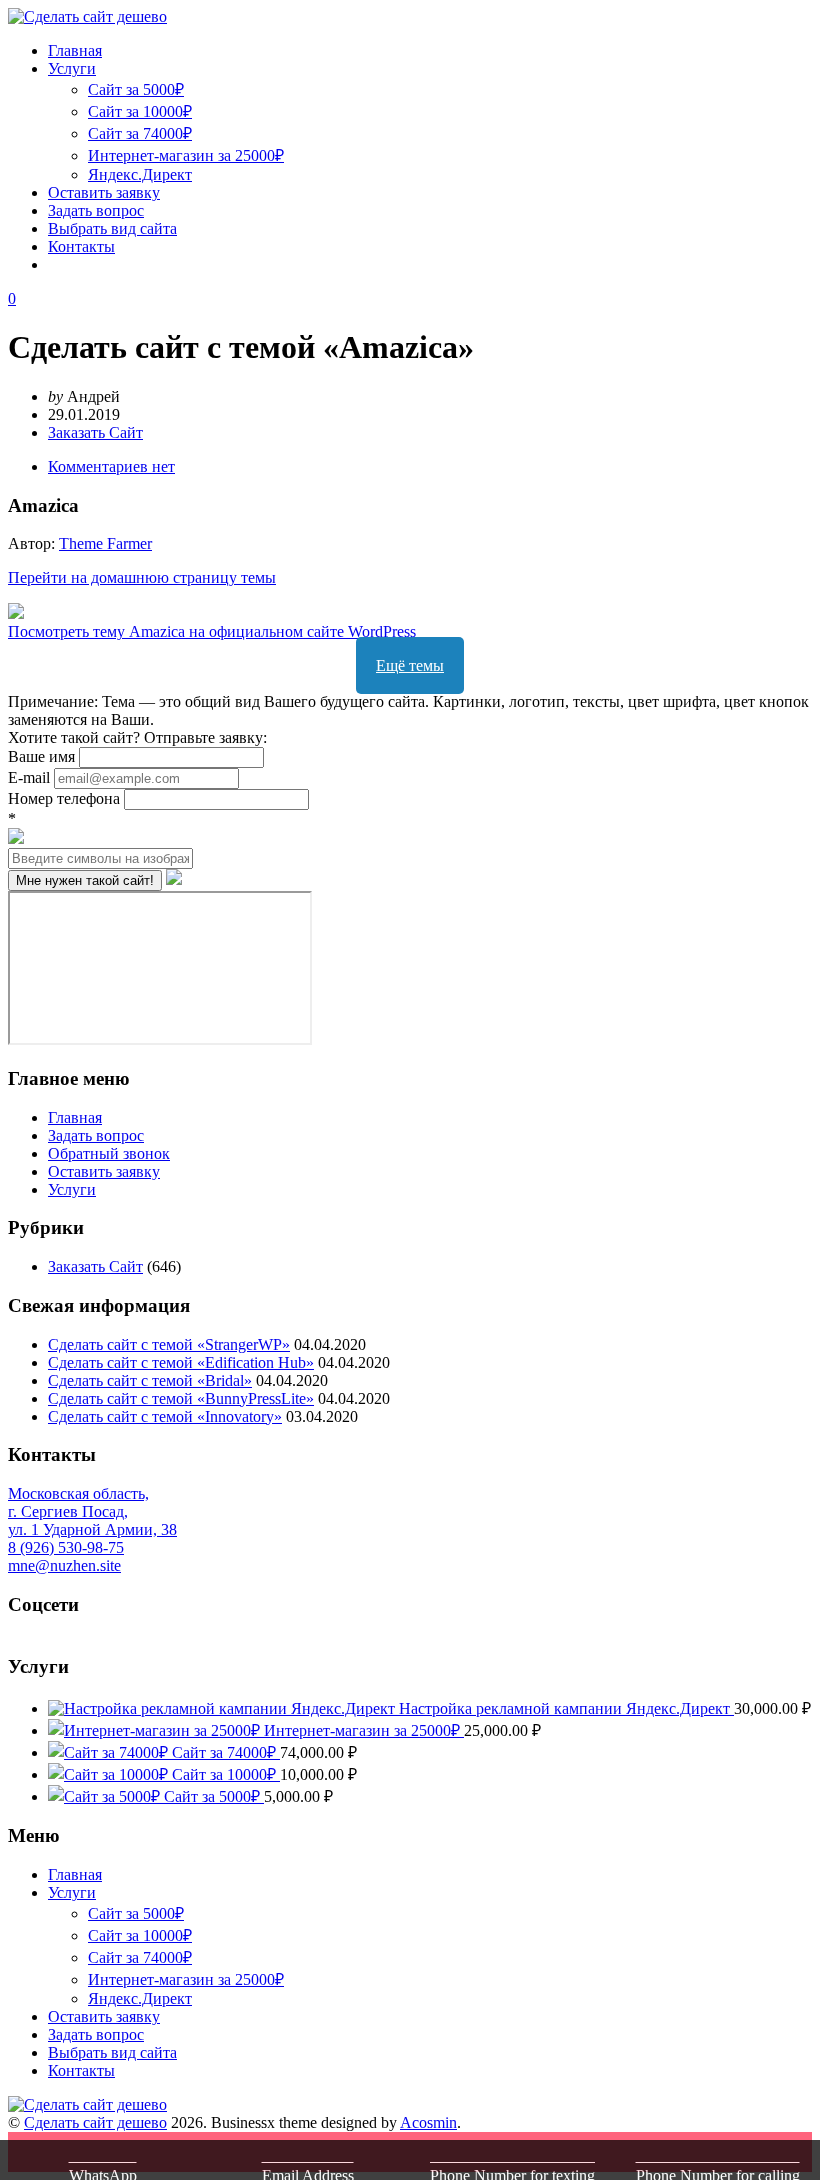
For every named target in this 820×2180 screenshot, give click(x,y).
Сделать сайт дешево (95, 2122)
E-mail (31, 777)
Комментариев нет (111, 466)
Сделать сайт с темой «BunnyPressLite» (181, 1398)
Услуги (72, 68)
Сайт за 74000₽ (140, 133)
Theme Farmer (105, 543)
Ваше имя (43, 756)
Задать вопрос (96, 210)
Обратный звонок (109, 1153)
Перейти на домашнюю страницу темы (142, 577)
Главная (75, 50)
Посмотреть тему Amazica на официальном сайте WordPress (212, 631)
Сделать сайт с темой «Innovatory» (165, 1416)
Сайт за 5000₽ (136, 89)
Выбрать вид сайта (112, 228)
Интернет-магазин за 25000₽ (186, 155)
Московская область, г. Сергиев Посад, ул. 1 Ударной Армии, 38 (92, 1511)
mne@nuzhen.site (64, 1565)
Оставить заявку (104, 192)
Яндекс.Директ (140, 174)
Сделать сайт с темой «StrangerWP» (169, 1344)
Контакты (81, 246)
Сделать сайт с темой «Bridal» (150, 1380)
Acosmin (428, 2122)
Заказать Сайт (95, 432)
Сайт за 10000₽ (140, 111)
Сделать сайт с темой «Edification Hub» (181, 1362)
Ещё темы (410, 665)
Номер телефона (66, 798)
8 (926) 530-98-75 (66, 1547)
